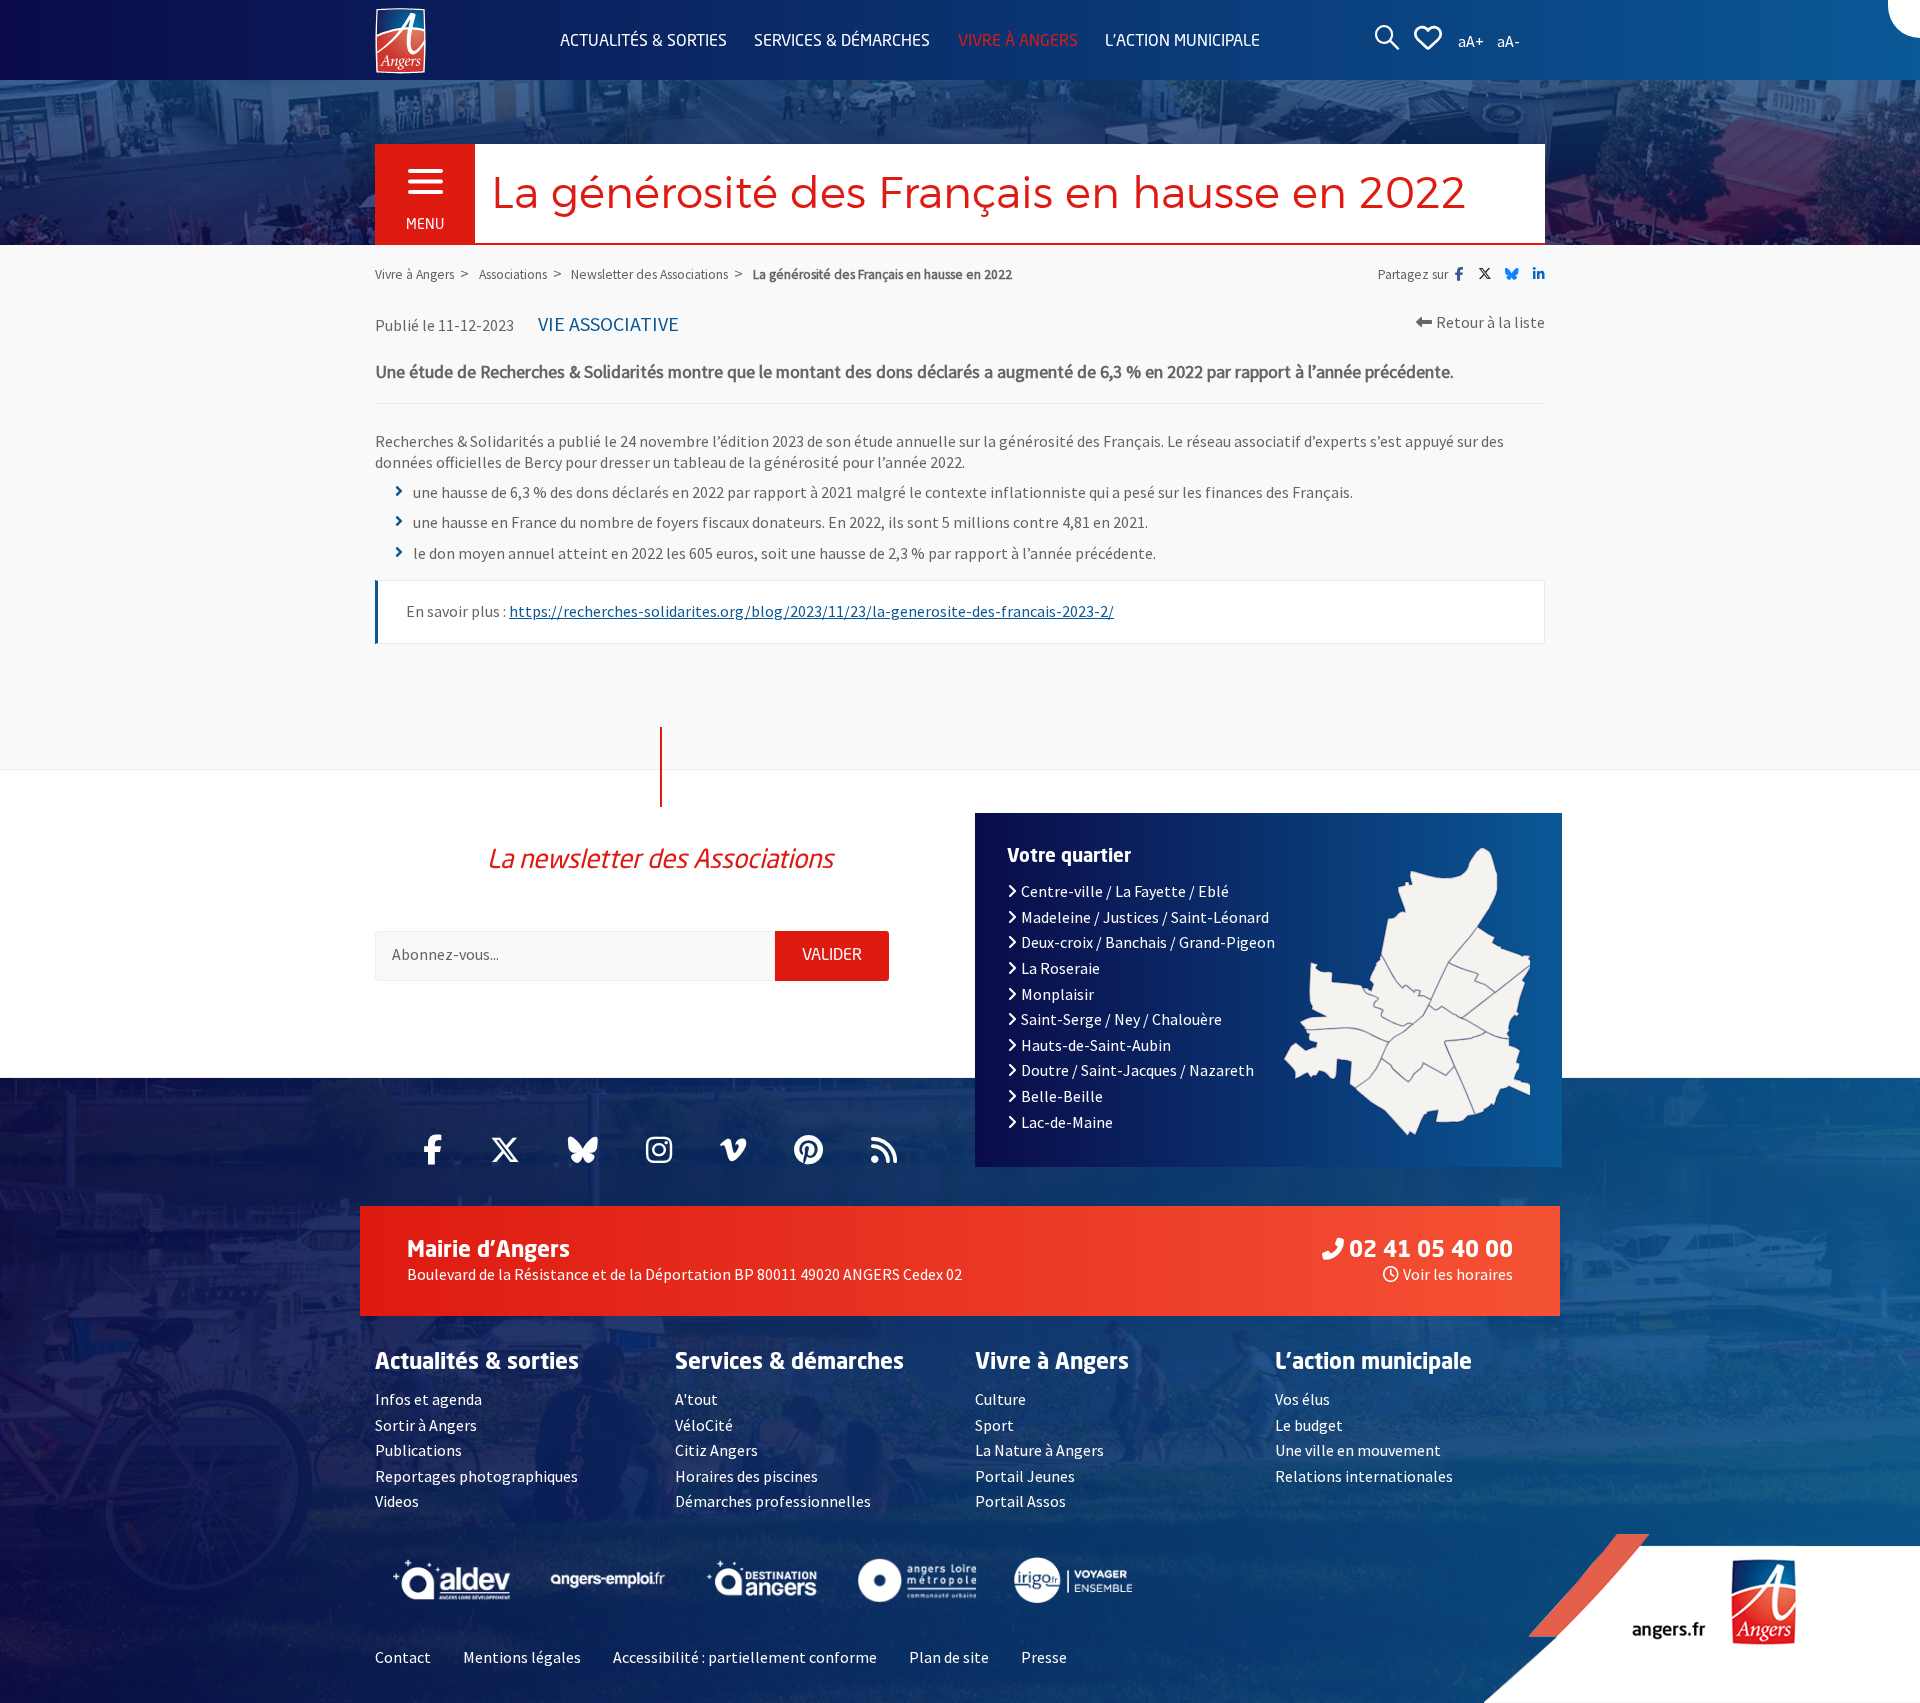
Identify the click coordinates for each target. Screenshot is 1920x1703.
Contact (403, 1657)
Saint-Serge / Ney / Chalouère (1121, 1019)
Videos (397, 1501)
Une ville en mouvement (1358, 1450)
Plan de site (949, 1657)
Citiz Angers (716, 1450)
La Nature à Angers (1039, 1450)
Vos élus (1302, 1399)
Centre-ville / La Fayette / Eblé (1125, 891)
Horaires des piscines (746, 1476)
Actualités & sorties (643, 42)
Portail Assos (1020, 1501)
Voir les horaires (1458, 1274)
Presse (1044, 1657)
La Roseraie (1060, 968)
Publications (418, 1450)
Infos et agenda (428, 1399)
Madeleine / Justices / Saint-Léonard (1145, 917)
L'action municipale (1182, 42)
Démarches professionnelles (773, 1501)
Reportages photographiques (476, 1476)
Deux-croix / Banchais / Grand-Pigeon (1148, 942)
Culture (1000, 1399)
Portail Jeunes (1025, 1476)
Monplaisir (1057, 994)
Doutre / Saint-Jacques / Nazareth (1137, 1070)
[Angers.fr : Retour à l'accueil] (400, 39)
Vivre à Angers (1018, 42)
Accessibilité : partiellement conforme (745, 1657)
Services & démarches (842, 42)
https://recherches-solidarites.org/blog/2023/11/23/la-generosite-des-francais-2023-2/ (811, 611)
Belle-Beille (1062, 1096)
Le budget (1309, 1425)
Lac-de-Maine (1067, 1122)
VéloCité (704, 1425)
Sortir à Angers (426, 1425)
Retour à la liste (1490, 322)
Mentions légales (522, 1657)
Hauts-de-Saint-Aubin (1096, 1045)
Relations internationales (1364, 1476)
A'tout (696, 1399)
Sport (994, 1425)
